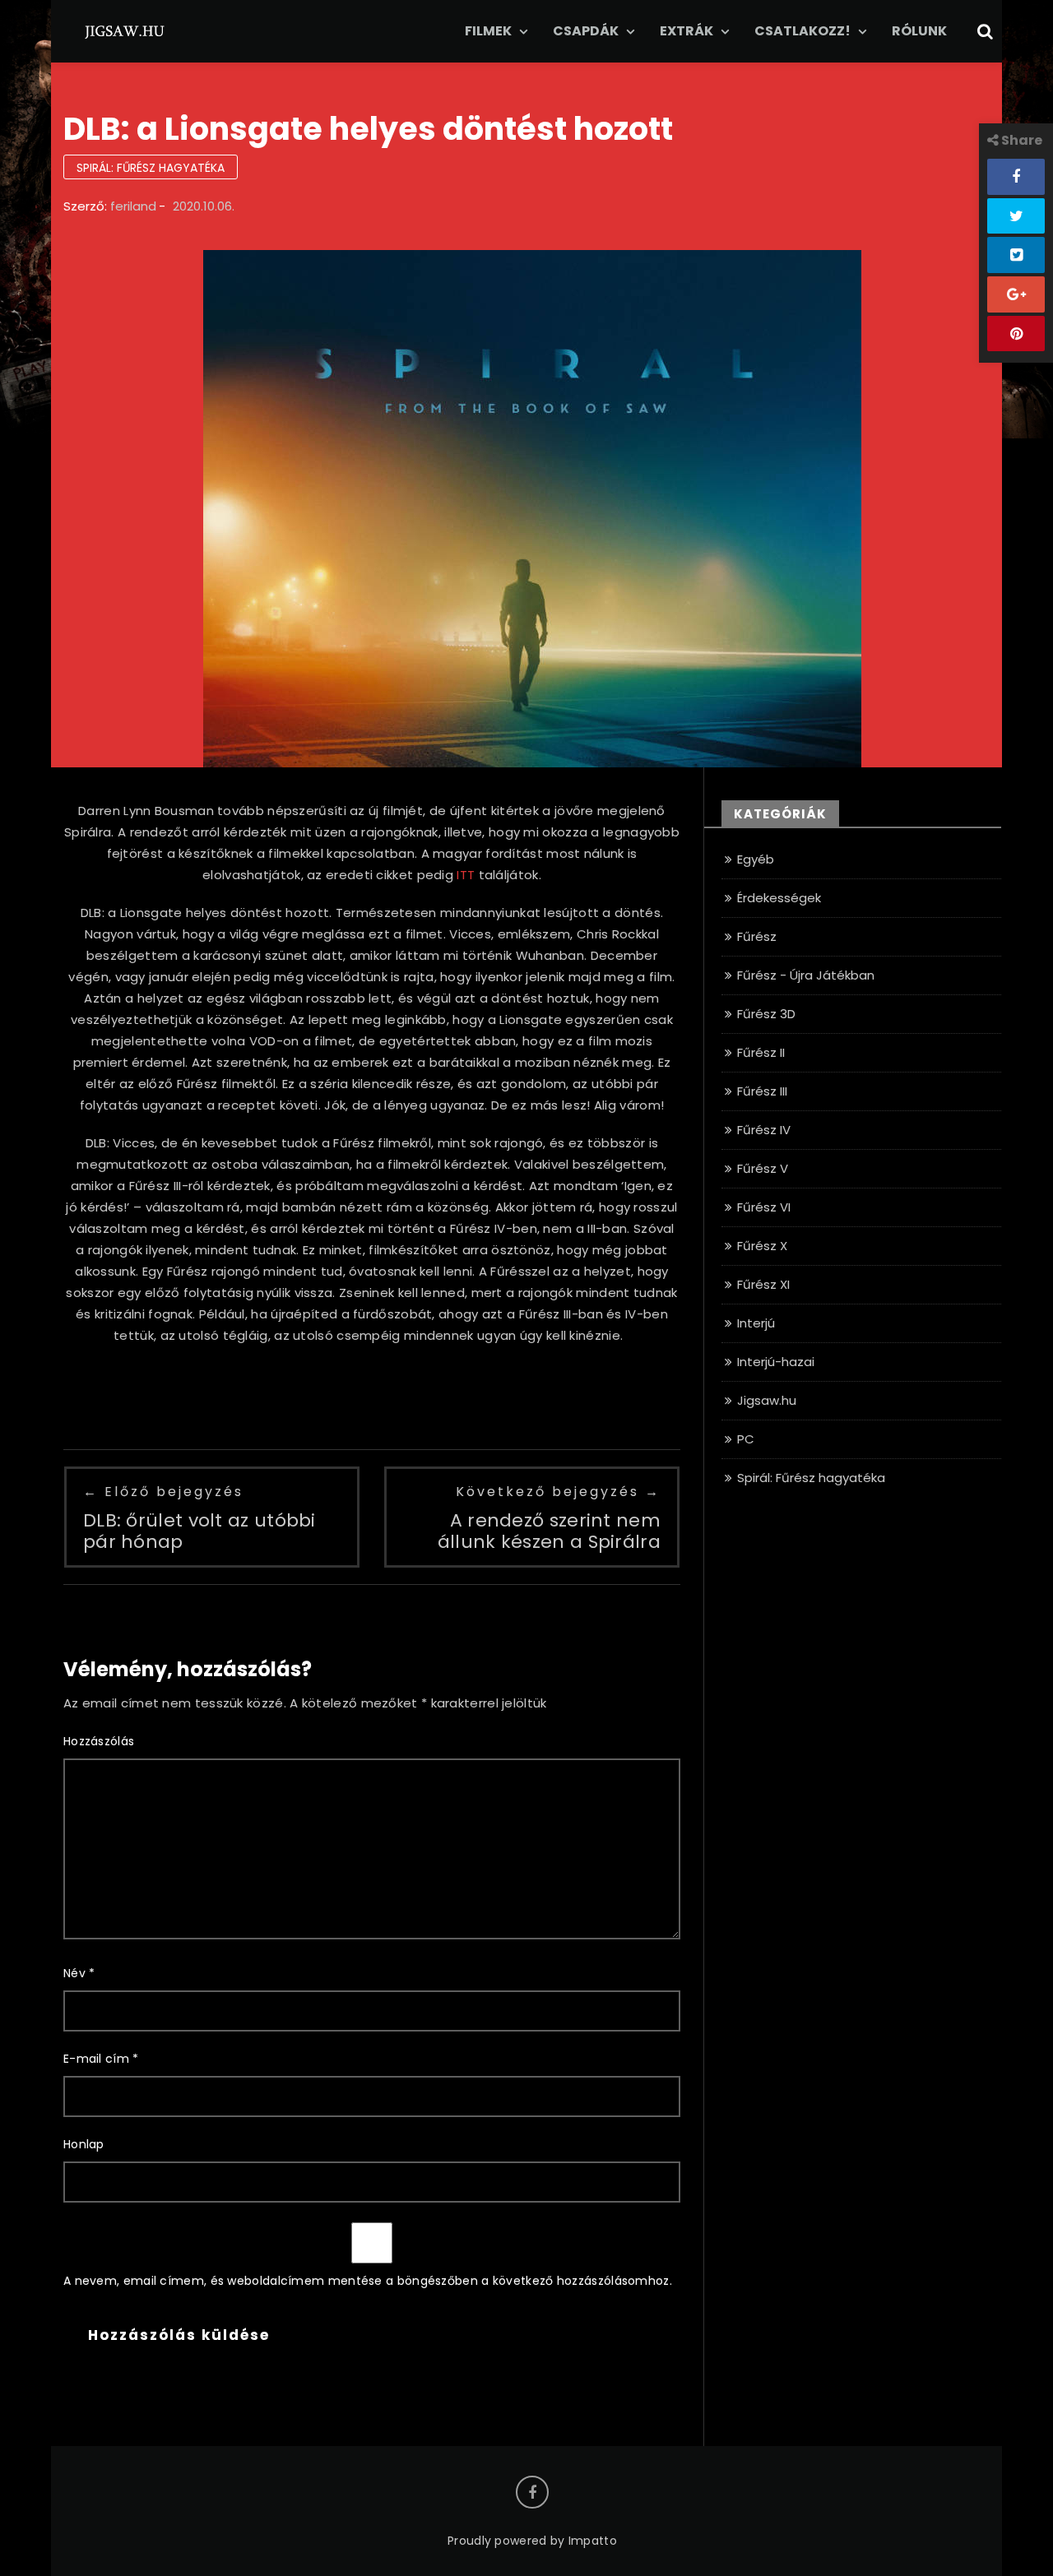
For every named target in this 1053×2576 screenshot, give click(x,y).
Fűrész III (762, 1091)
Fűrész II (761, 1052)
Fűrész (757, 936)
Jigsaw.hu (767, 1400)
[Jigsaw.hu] (125, 30)
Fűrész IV (764, 1130)
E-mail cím (101, 2059)
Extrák (687, 31)
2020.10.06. (204, 206)
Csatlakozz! (803, 31)
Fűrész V (763, 1168)
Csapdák (586, 31)
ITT (466, 875)
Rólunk (919, 31)
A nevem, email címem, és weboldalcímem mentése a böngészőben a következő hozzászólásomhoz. (368, 2281)
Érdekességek (779, 898)
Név (79, 1973)
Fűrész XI (763, 1284)
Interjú (756, 1323)
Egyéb (756, 859)
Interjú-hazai (776, 1362)
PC (746, 1439)
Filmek (488, 31)
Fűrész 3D (766, 1014)
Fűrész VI (764, 1207)
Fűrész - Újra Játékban (806, 975)
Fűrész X (762, 1246)
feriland (133, 206)
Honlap (84, 2144)
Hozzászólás (99, 1741)
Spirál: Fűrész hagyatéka (151, 168)
